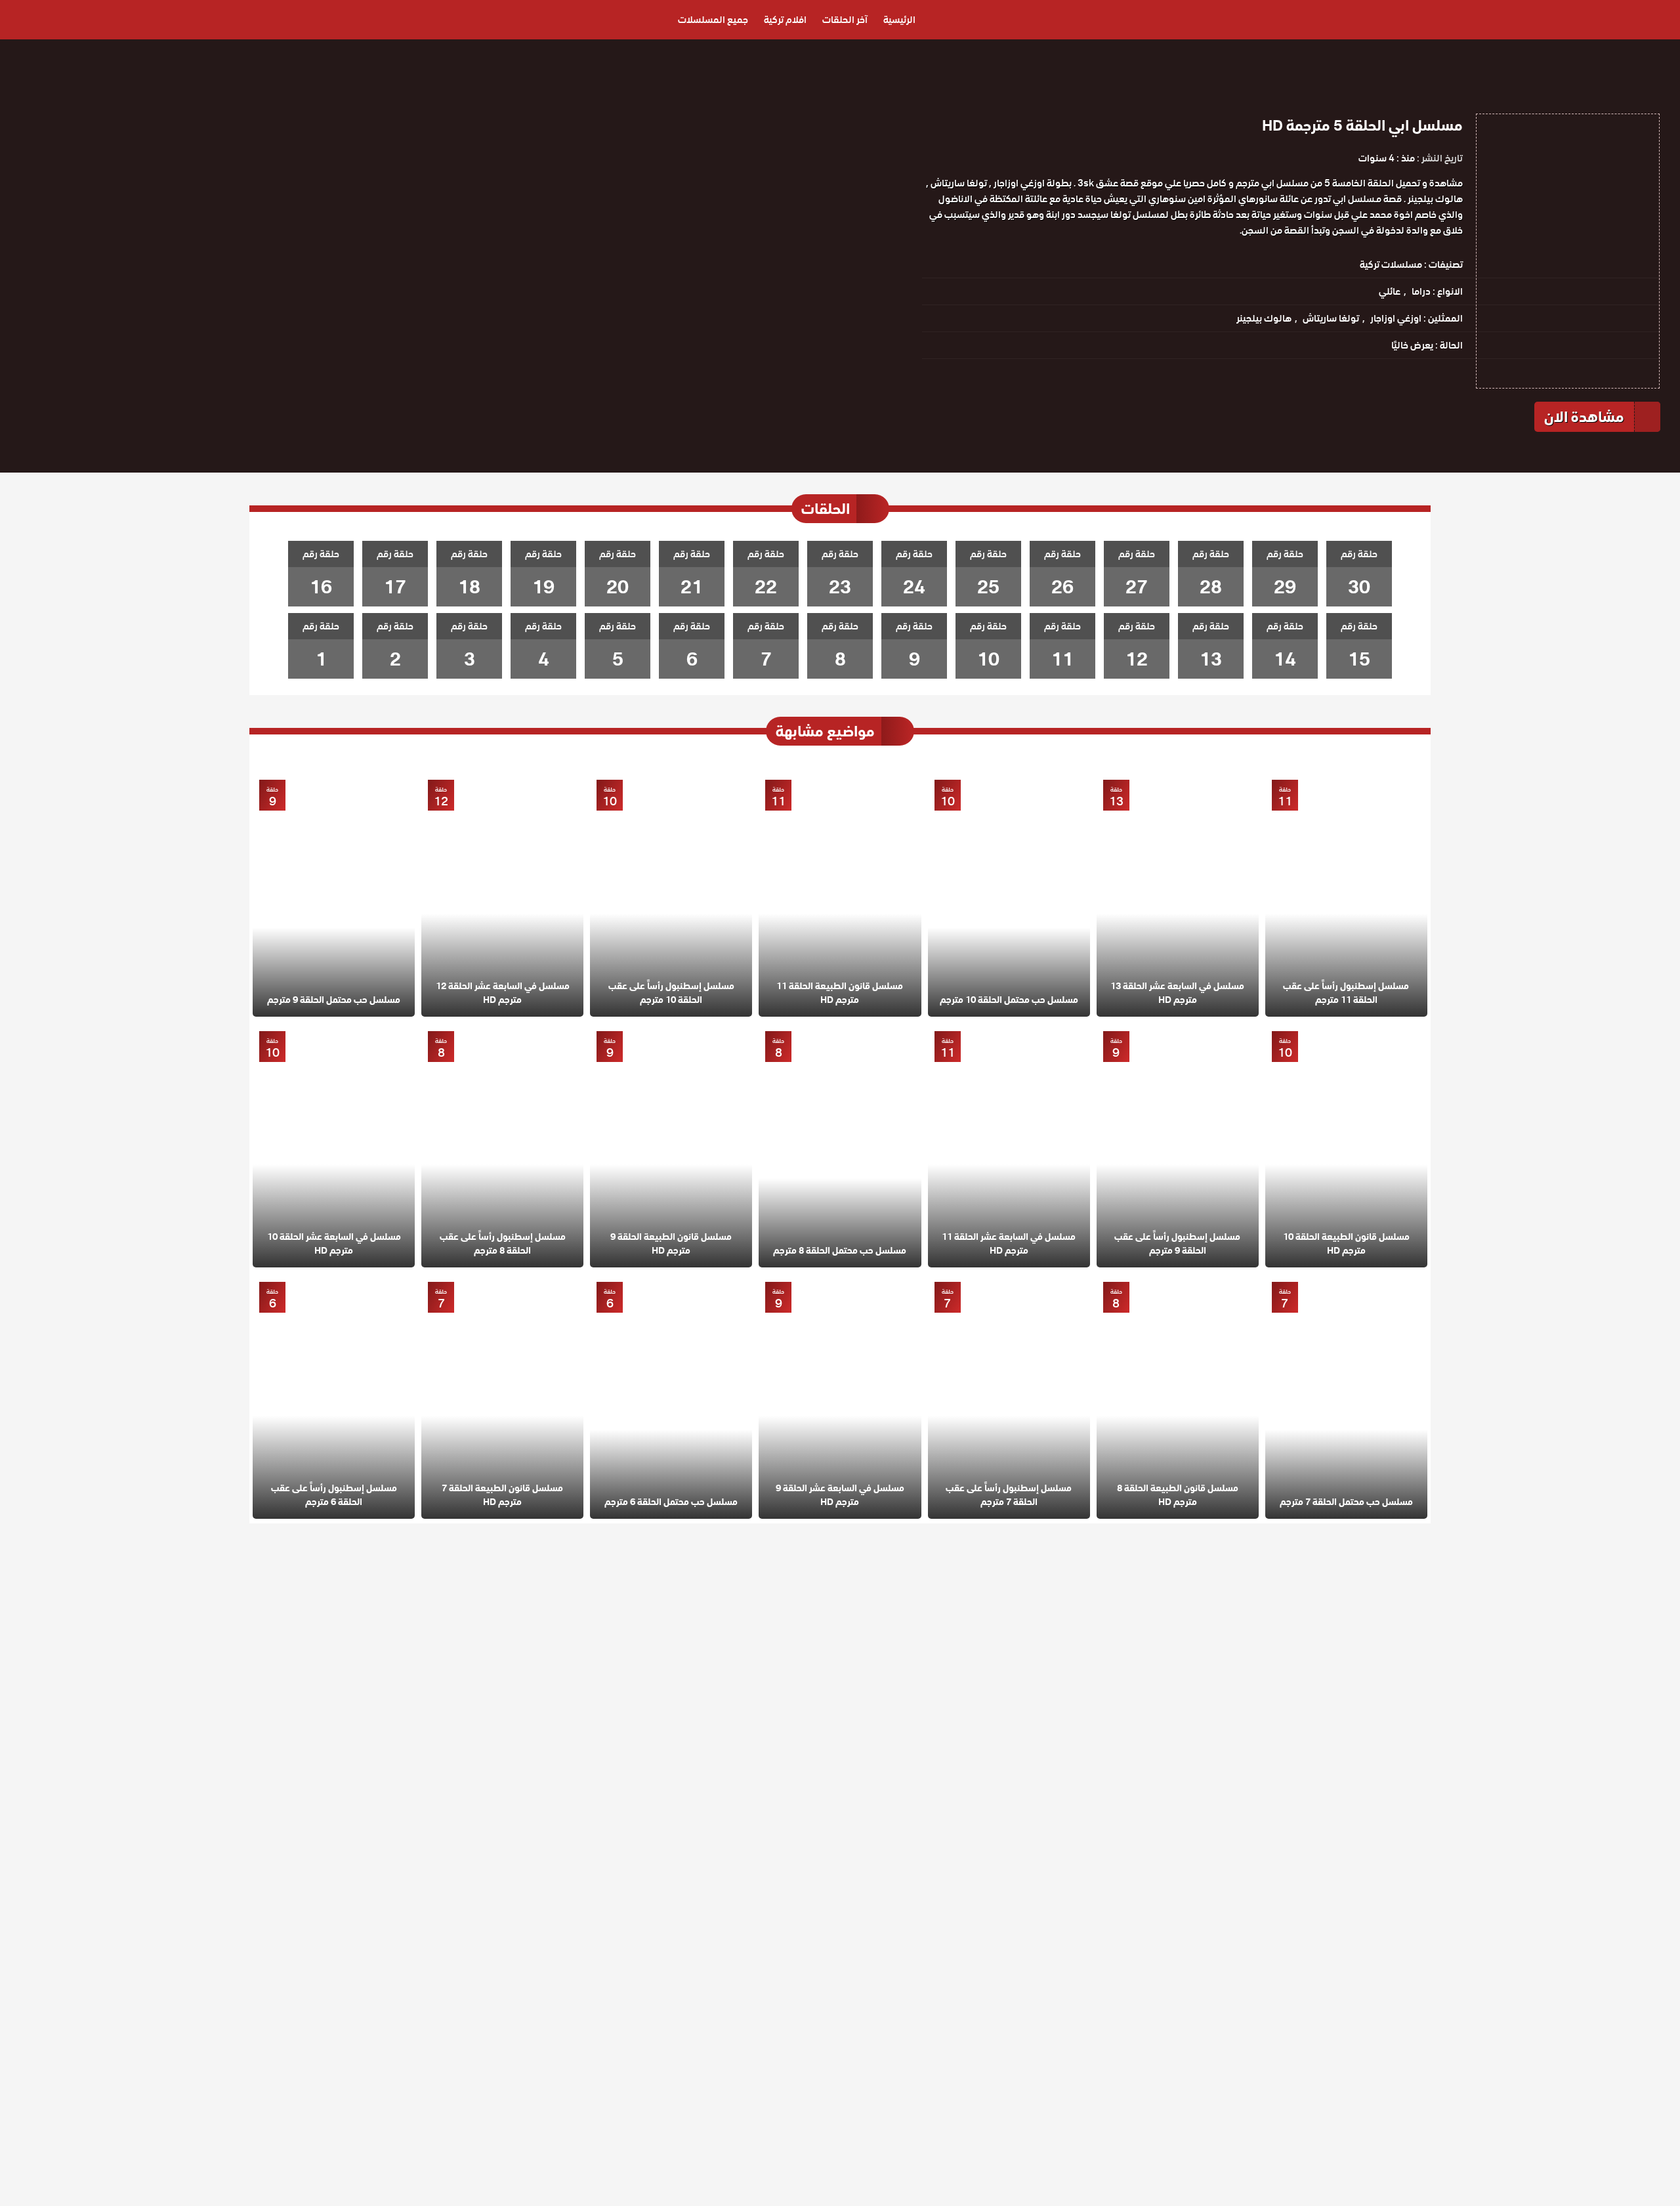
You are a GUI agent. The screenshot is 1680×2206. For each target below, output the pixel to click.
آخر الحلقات (845, 20)
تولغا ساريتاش (1331, 318)
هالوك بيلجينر (1264, 318)
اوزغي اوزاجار (1396, 318)
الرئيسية (899, 20)
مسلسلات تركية (1391, 265)
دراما (1421, 291)
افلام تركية (785, 20)
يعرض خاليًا (1412, 345)
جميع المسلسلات (713, 20)
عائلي (1390, 291)
